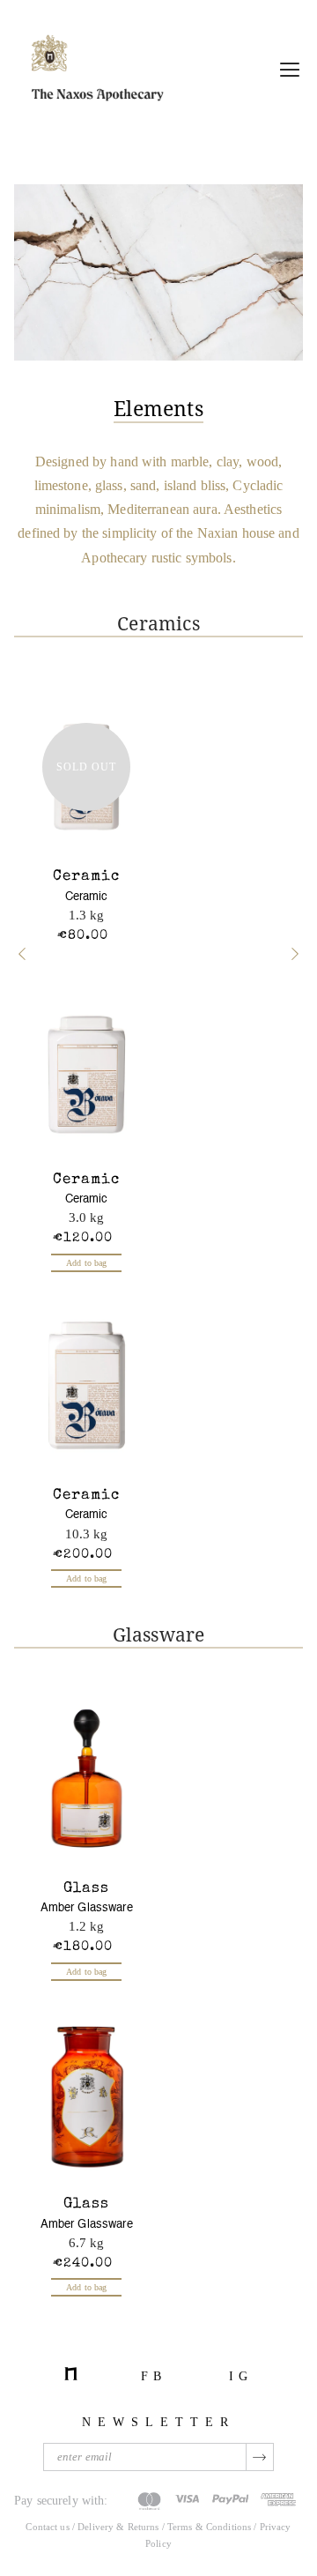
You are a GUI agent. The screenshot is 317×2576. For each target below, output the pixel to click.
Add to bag (86, 1263)
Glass (86, 1889)
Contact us (47, 2527)
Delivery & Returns (118, 2527)
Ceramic (86, 877)
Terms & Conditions (210, 2527)
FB (154, 2376)
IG (241, 2376)
